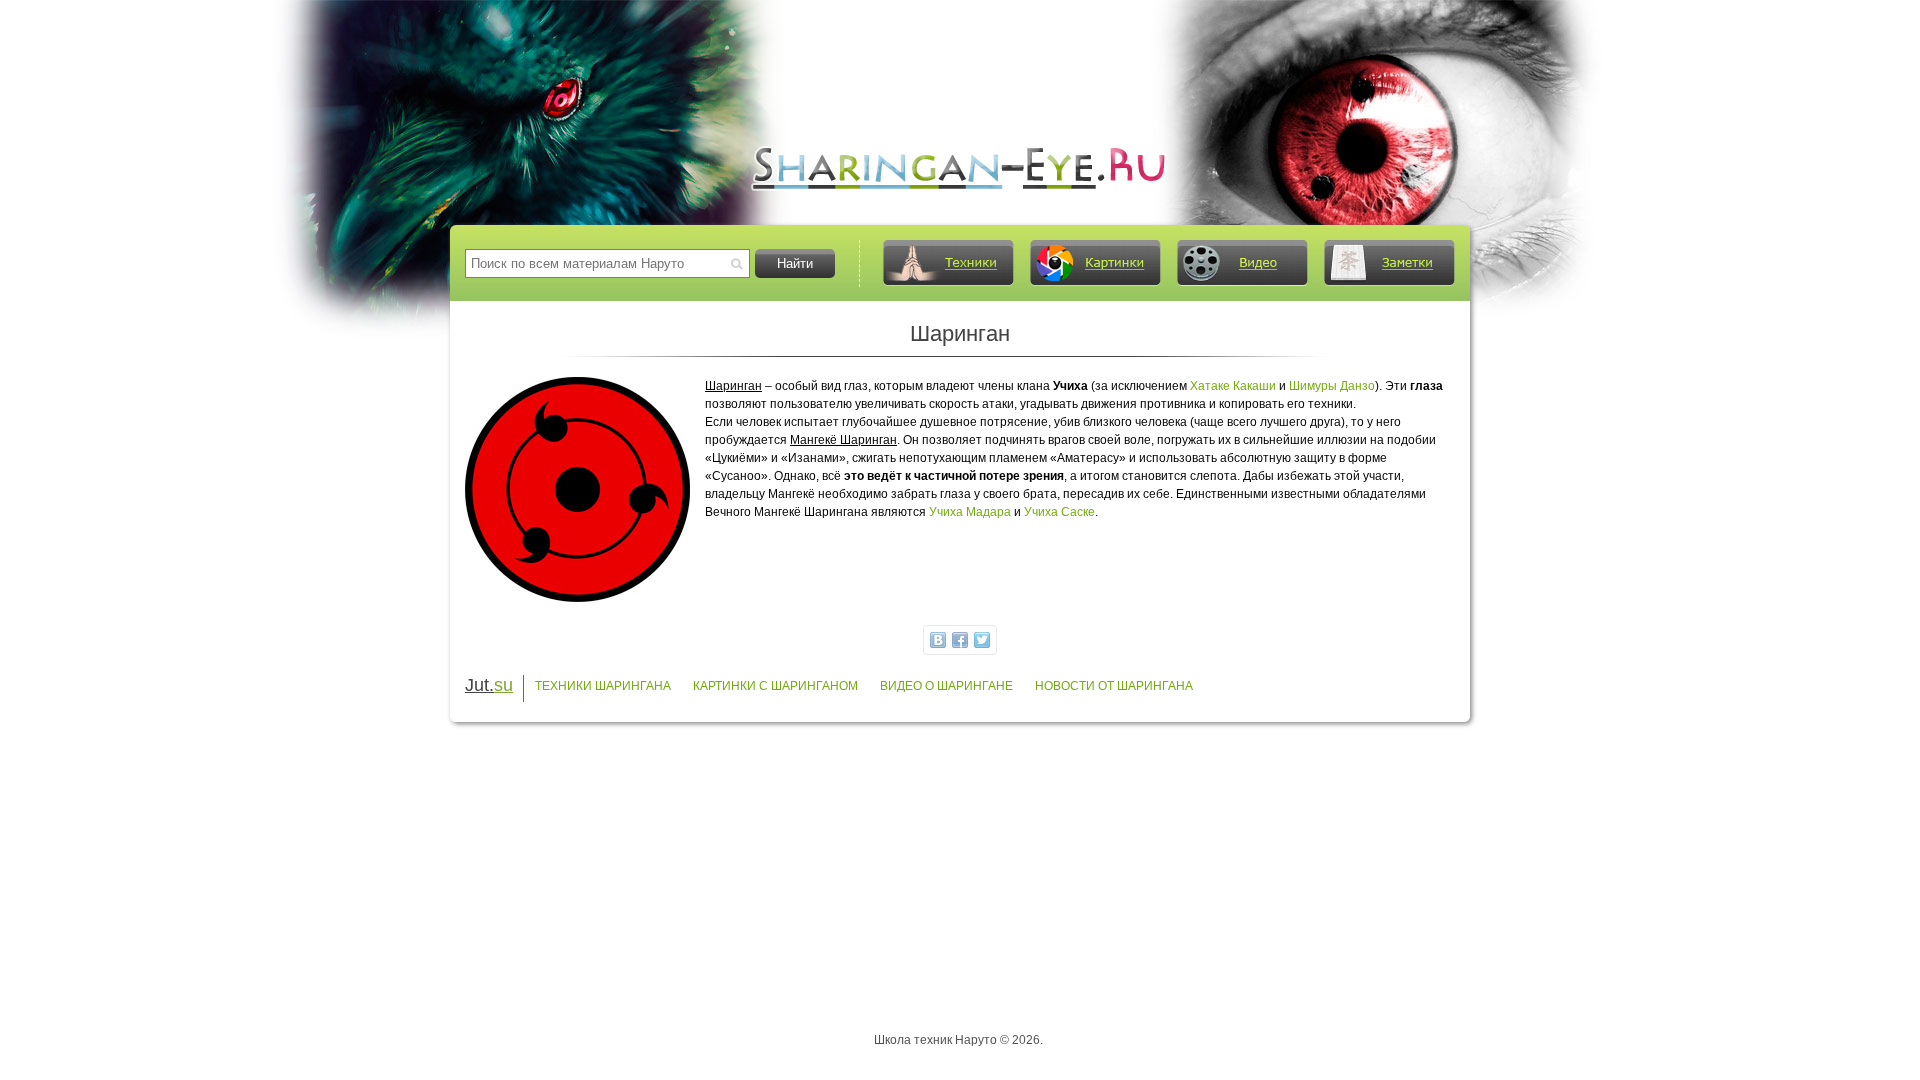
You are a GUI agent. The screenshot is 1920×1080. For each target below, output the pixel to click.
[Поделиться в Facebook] (960, 640)
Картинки (1095, 263)
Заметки (1389, 263)
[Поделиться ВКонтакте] (938, 640)
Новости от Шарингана (1114, 686)
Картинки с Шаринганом (775, 686)
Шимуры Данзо (1332, 386)
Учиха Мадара (970, 512)
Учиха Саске (1059, 512)
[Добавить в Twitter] (982, 640)
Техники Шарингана (603, 686)
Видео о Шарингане (946, 686)
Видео (1242, 263)
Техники (948, 263)
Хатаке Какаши (1233, 386)
